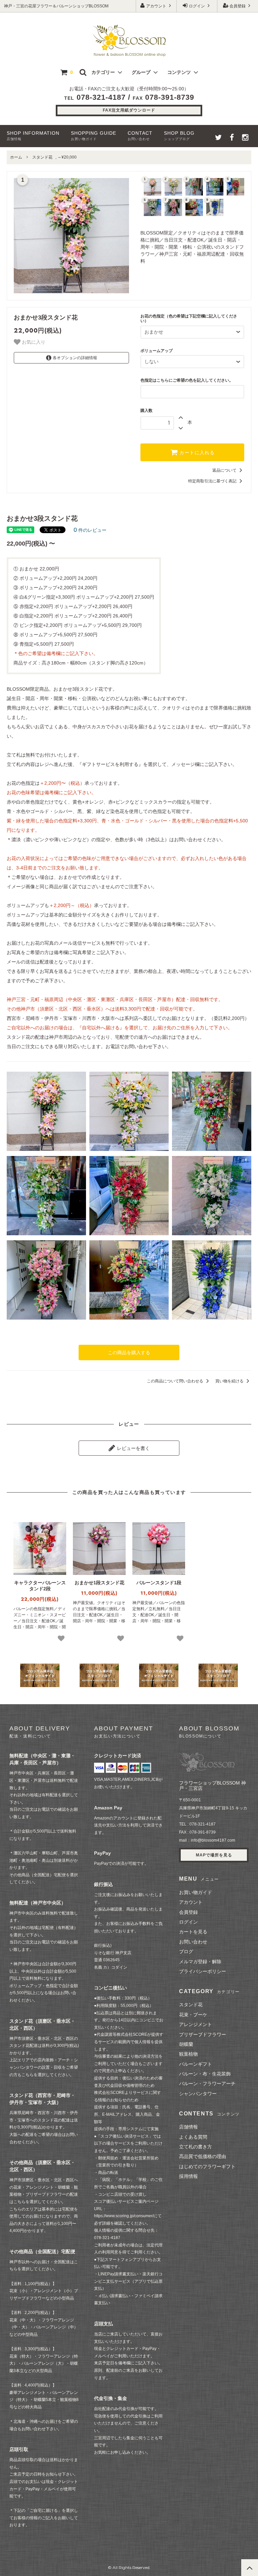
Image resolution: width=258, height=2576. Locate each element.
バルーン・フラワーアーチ (207, 2084)
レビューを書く (133, 1448)
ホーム (16, 157)
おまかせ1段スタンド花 (99, 1583)
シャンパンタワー (198, 2094)
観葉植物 (188, 2054)
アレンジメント (196, 2024)
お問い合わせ (193, 1942)
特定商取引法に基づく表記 (213, 481)
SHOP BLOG (179, 136)
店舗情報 (188, 2127)
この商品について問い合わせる (176, 1381)
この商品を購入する (129, 1353)
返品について (225, 470)
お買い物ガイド (196, 1892)
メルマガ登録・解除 (200, 1962)
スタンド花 (42, 157)
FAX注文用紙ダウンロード (129, 110)
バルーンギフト (196, 2064)
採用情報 (188, 2176)
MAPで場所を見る (214, 1855)
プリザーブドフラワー (203, 2034)
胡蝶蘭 (186, 2044)
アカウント (156, 6)
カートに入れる (196, 453)
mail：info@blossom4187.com (207, 1840)
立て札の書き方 (196, 2147)
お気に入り (33, 342)
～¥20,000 (67, 157)
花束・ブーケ (193, 2015)
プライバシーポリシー (203, 1971)
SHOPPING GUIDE (94, 136)
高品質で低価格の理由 (203, 2156)
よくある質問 (193, 2137)
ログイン (197, 6)
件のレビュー (90, 530)
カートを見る (193, 1932)
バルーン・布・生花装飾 (205, 2074)
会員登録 (238, 6)
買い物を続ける (230, 1381)
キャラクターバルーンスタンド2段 (40, 1586)
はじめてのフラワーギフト (207, 2166)
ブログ (186, 1951)
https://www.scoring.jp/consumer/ (124, 2216)
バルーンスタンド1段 (159, 1583)
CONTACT (140, 136)
